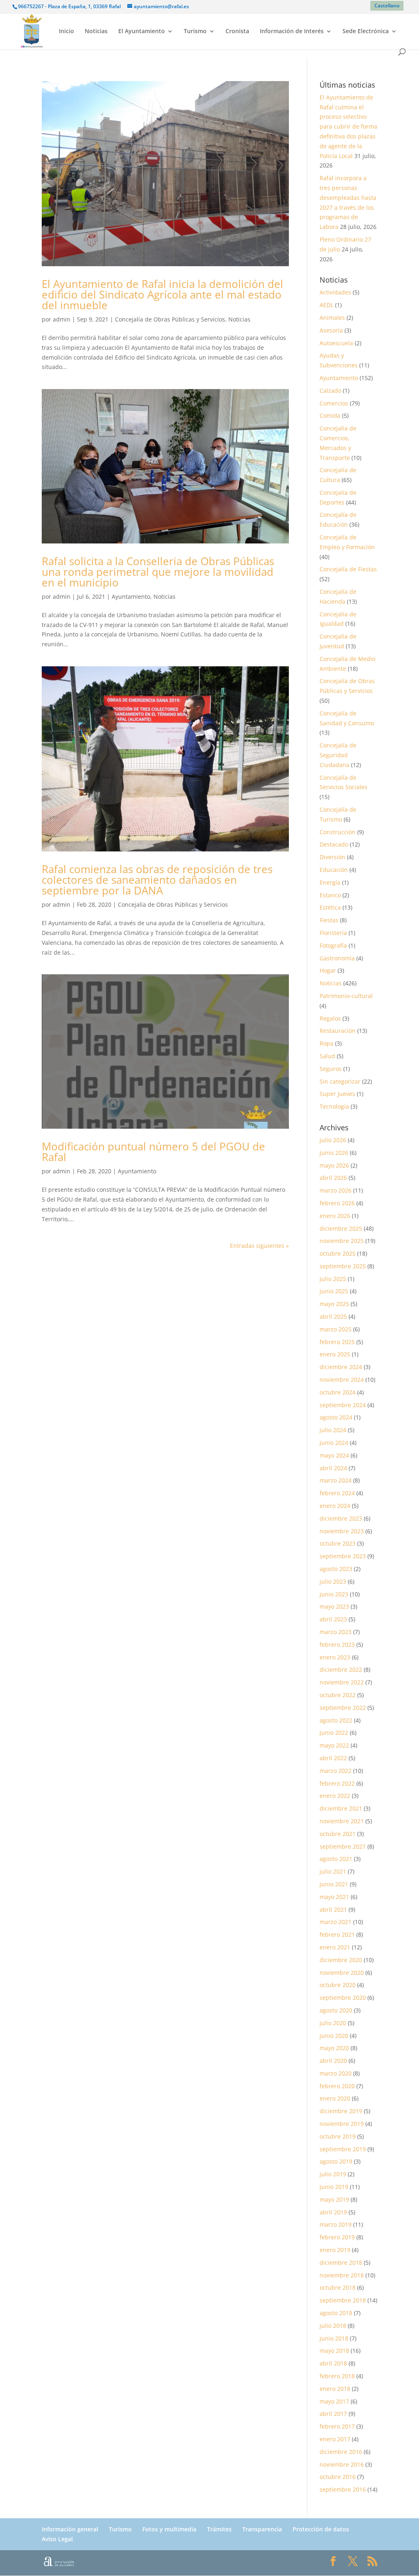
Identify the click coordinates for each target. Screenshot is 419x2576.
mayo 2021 (334, 1897)
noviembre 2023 (342, 1531)
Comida (330, 415)
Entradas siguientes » (259, 1246)
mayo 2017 (334, 2401)
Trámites (219, 2529)
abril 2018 (333, 2363)
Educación (334, 870)
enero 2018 (335, 2389)
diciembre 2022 (341, 1669)
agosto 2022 (336, 1720)
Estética (330, 907)
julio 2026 (333, 1140)
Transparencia (262, 2529)
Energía (330, 882)
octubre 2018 (338, 2287)
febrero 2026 (337, 1203)
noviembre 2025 (342, 1241)
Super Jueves (337, 1094)
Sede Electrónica (366, 32)
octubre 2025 (338, 1253)
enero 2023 (335, 1657)
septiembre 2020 (343, 1998)
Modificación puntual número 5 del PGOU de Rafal (153, 1152)
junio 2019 (334, 2187)
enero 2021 (335, 1947)
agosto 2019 (336, 2161)
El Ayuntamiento (142, 32)
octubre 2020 (338, 1985)
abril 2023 (333, 1619)
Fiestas (329, 920)
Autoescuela (336, 343)
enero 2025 (335, 1354)
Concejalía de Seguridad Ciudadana (338, 755)
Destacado (334, 844)
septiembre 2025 (343, 1266)
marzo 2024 (336, 1480)
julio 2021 (333, 1871)
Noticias (96, 32)
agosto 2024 (336, 1417)
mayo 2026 (334, 1165)
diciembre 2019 (341, 2111)
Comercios (334, 403)
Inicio (66, 32)
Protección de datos (321, 2529)
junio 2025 (334, 1291)
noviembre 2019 (342, 2124)
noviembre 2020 (342, 1973)
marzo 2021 (336, 1922)
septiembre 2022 (343, 1708)
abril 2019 (333, 2212)
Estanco (330, 895)
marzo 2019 (336, 2224)
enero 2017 (335, 2439)
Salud (327, 1056)
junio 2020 (334, 2036)
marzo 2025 (336, 1329)
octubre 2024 (338, 1392)
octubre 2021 (338, 1834)
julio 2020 (333, 2023)
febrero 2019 (337, 2237)
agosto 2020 (336, 2010)
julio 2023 (333, 1581)
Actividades (335, 292)
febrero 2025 (337, 1342)
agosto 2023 (336, 1569)
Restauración (338, 1031)
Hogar (328, 970)
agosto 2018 (336, 2313)
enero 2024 (335, 1506)
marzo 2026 (336, 1190)
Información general (70, 2529)
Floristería (333, 933)
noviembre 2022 (342, 1682)
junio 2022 (334, 1733)
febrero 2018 (337, 2376)
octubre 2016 (338, 2477)
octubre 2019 (338, 2136)
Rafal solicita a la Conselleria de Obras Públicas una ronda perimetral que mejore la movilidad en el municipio (158, 572)
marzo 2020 (336, 2073)
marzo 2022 (336, 1771)
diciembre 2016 (341, 2452)
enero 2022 (335, 1796)
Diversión (332, 857)
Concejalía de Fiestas (348, 569)
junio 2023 (334, 1594)
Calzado (330, 390)
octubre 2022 (338, 1695)
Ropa (327, 1043)
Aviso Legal (57, 2539)
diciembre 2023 (341, 1518)
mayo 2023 (334, 1606)
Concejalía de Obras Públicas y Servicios (170, 319)
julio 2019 (333, 2174)
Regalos (330, 1018)
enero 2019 (335, 2250)
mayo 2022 (334, 1745)
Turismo (195, 32)
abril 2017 (333, 2414)
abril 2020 (333, 2061)
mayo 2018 (334, 2351)
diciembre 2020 (341, 1960)
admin (62, 319)
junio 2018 (334, 2338)
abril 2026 (333, 1178)
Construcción (338, 832)
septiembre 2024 (343, 1405)
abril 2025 (333, 1316)
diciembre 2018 (341, 2262)
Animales (332, 318)
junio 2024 (334, 1443)
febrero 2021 (337, 1934)
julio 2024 (333, 1430)
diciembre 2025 (341, 1228)
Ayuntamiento (131, 596)
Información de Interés (292, 32)
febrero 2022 (337, 1783)
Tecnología (334, 1106)
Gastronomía (337, 958)
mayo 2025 (334, 1304)
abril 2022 (333, 1758)
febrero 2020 (337, 2086)
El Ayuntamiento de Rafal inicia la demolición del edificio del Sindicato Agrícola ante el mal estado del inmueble (162, 294)
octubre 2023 (338, 1543)
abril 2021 (333, 1909)
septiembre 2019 (343, 2149)
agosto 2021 (336, 1859)
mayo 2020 (334, 2048)
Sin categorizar (340, 1081)
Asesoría (331, 330)
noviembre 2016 (342, 2464)
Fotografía (333, 945)
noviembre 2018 (342, 2275)
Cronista (237, 32)
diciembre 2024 (341, 1367)
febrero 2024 (337, 1493)
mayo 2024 (334, 1455)
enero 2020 (335, 2098)
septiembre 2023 (343, 1556)
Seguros (331, 1069)
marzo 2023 (336, 1632)
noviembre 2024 (342, 1380)
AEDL (327, 305)
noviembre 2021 (342, 1821)
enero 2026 (335, 1216)
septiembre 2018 (343, 2300)
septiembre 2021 (343, 1846)
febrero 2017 (337, 2426)
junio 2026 (334, 1153)
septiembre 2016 (343, 2489)
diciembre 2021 (341, 1808)
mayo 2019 (334, 2199)
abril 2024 (333, 1468)
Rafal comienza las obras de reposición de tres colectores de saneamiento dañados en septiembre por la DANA (157, 880)
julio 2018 (333, 2326)
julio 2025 (333, 1279)
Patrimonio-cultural (346, 996)
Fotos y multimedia (169, 2529)
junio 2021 (334, 1884)
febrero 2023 (337, 1645)
